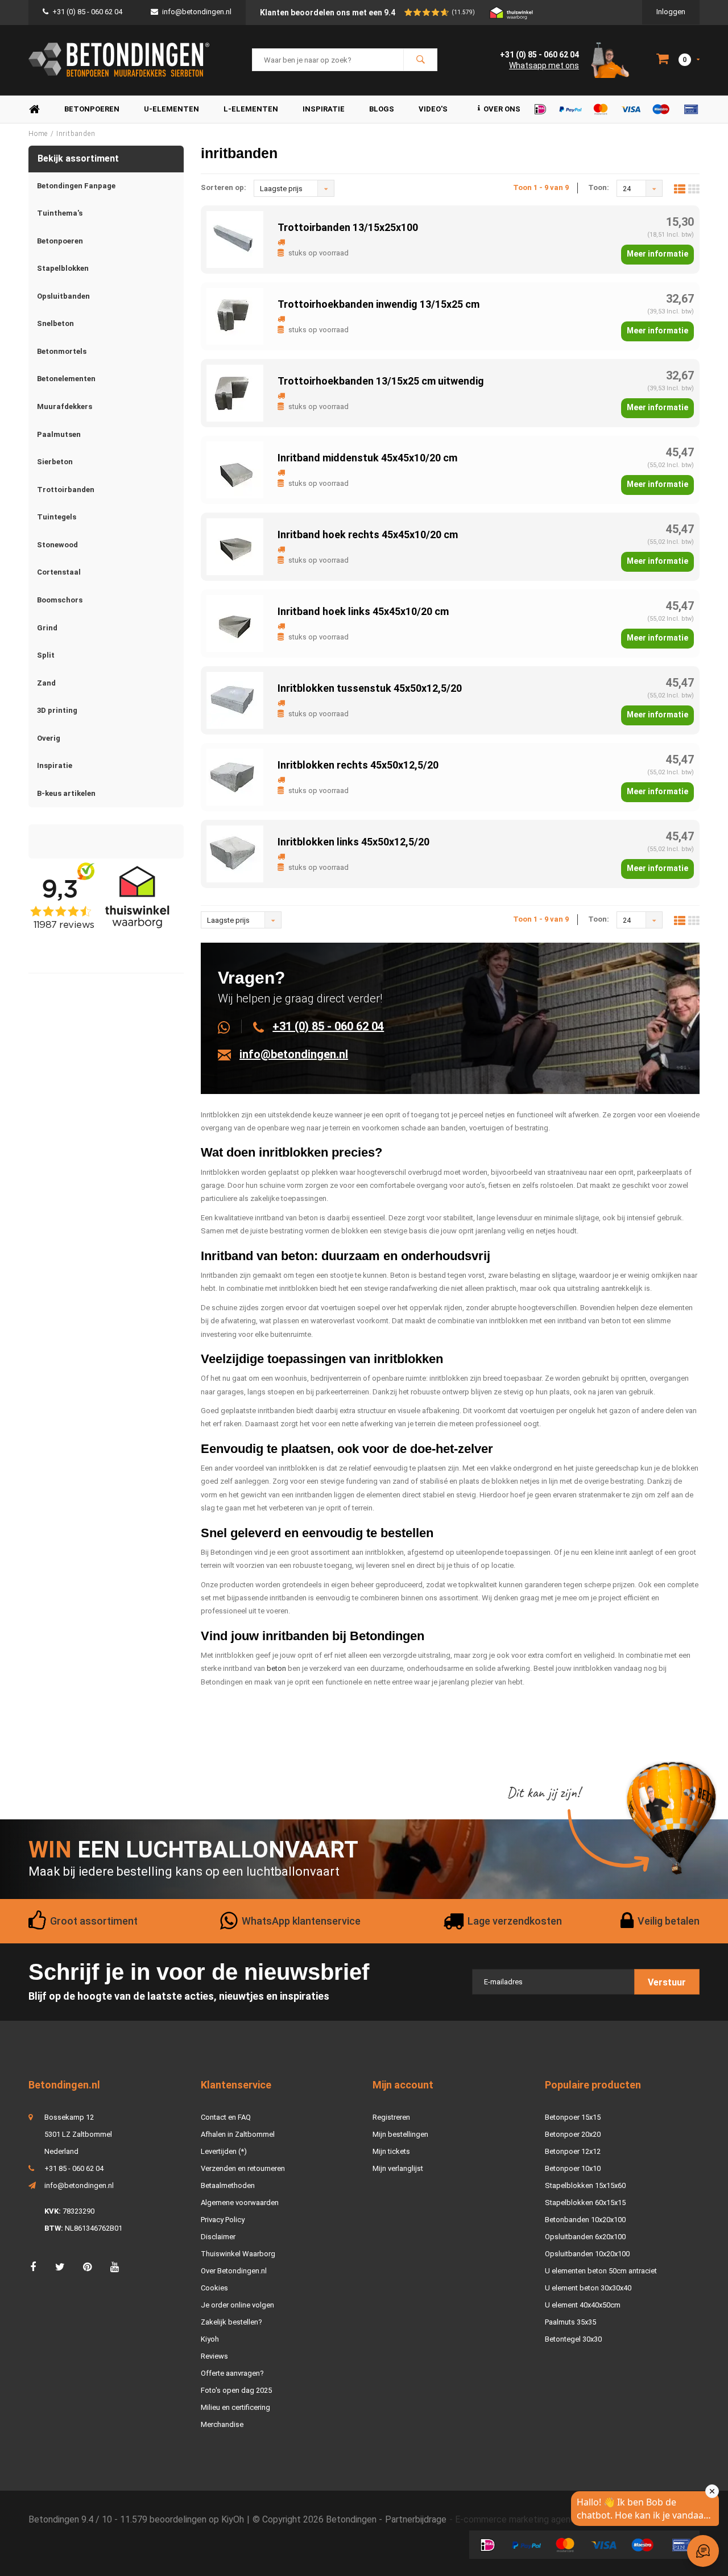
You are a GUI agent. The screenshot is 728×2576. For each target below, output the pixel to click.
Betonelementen (66, 379)
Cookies (214, 2288)
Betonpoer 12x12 (573, 2151)
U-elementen (171, 109)
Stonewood (57, 545)
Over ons (502, 109)
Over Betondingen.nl (234, 2271)
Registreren (391, 2117)
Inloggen (671, 12)
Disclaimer (218, 2237)
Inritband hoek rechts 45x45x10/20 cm (368, 534)
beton (276, 1668)
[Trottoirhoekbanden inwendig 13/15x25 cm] (235, 315)
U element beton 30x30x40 (588, 2288)
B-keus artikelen (66, 793)
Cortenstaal (59, 572)
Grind (47, 628)
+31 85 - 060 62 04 (74, 2168)
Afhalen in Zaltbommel (238, 2134)
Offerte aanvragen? (232, 2373)
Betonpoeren (92, 109)
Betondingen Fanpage (76, 186)
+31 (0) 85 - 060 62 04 (87, 12)
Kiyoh (210, 2339)
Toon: (599, 187)
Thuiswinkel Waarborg (238, 2254)
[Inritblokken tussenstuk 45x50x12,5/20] (235, 699)
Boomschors (60, 600)
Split (46, 655)
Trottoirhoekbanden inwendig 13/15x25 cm (379, 304)
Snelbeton (55, 323)
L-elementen (251, 109)
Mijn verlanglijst (398, 2168)
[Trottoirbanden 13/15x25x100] (235, 239)
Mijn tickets (391, 2151)
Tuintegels (57, 517)
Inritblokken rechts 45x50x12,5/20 (358, 765)
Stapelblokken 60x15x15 (585, 2203)
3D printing (57, 710)
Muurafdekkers (65, 406)
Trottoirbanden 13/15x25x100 (348, 227)
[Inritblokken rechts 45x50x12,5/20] (235, 776)
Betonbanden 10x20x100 (585, 2220)
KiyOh (233, 2519)
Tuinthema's (60, 213)
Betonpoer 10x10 (573, 2168)
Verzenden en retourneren (243, 2168)
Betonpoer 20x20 (573, 2134)
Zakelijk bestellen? (231, 2322)
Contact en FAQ (226, 2117)
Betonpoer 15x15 (573, 2117)
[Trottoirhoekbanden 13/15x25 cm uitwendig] (235, 392)
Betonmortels (62, 351)
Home (34, 110)
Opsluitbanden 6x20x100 (585, 2237)
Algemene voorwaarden (240, 2203)
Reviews (214, 2356)
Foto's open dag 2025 (236, 2390)
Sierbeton (55, 462)
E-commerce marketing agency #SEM (531, 2519)
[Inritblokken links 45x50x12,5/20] (235, 853)
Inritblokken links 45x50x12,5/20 (353, 842)
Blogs (382, 109)
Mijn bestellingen (400, 2134)
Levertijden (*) (224, 2151)
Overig (49, 738)
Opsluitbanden (63, 296)
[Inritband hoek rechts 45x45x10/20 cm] (235, 546)
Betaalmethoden (228, 2185)
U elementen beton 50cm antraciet (601, 2271)
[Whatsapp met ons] (230, 1026)
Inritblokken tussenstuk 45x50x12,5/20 (370, 688)
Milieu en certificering (235, 2407)
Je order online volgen (237, 2305)
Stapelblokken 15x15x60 (585, 2185)
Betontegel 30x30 (573, 2339)
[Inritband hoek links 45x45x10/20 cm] (235, 623)
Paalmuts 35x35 (570, 2322)
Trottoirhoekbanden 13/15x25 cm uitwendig (381, 381)
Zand (46, 683)
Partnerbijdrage (416, 2519)
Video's (433, 109)
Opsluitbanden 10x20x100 (587, 2254)
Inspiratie (324, 109)
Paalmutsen (59, 434)
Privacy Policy (223, 2220)
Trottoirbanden (66, 490)
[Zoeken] (420, 60)
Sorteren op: (224, 187)
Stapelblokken (63, 268)
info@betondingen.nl (197, 12)
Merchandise (222, 2424)
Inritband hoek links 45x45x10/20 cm (363, 611)
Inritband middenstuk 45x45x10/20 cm (367, 458)
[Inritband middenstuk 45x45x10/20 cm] (235, 469)
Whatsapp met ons (544, 65)
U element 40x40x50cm (583, 2305)
